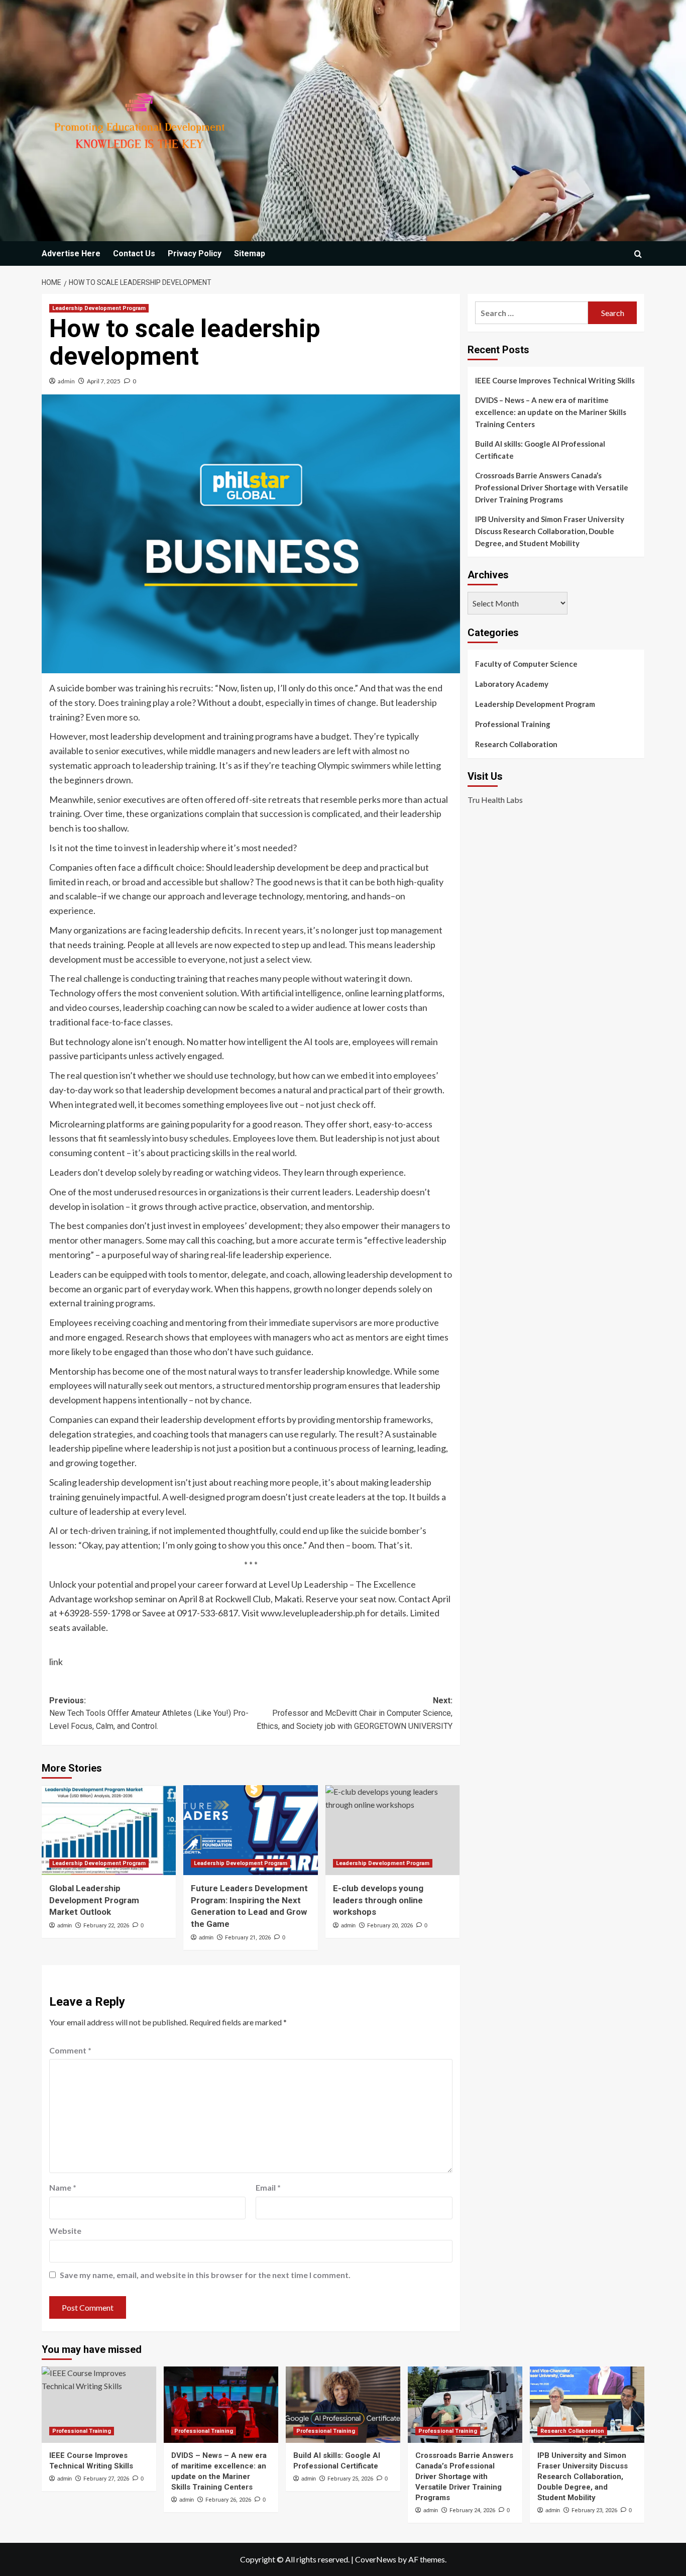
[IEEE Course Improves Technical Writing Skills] (99, 2405)
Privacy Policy (195, 253)
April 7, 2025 (104, 381)
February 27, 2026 (106, 2479)
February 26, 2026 (228, 2500)
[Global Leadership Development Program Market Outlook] (109, 1830)
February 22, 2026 (106, 1926)
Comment (70, 2050)
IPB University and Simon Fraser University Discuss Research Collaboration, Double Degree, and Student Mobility (550, 531)
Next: (354, 1713)
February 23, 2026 (594, 2510)
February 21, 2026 (248, 1938)
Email (268, 2187)
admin (66, 381)
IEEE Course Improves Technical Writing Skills (555, 380)
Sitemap (250, 253)
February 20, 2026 (390, 1926)
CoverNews (376, 2559)
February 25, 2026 (350, 2479)
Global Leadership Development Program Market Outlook (94, 1900)
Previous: (149, 1713)
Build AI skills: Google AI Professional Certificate (540, 450)
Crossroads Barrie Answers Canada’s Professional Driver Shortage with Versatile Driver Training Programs (552, 487)
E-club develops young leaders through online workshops (378, 1900)
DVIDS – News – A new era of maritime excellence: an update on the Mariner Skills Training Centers (551, 412)
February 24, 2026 (472, 2510)
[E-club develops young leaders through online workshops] (392, 1830)
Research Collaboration (516, 744)
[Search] (638, 254)
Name (63, 2187)
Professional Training (513, 724)
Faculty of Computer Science (526, 664)
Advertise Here (71, 253)
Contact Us (134, 253)
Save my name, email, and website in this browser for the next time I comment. (205, 2275)
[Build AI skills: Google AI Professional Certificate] (343, 2405)
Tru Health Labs (495, 799)
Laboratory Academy (512, 684)
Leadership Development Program (99, 308)
